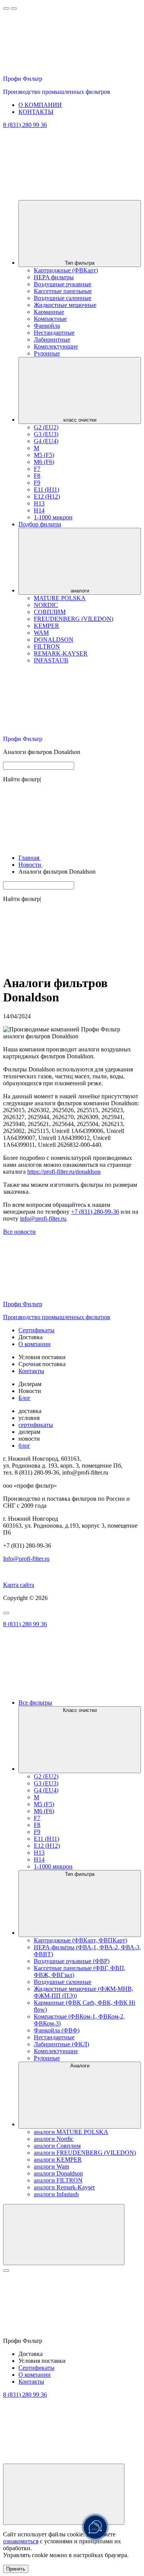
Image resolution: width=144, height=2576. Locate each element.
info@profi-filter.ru (43, 1219)
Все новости (19, 1232)
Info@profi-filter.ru (26, 1559)
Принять (16, 2569)
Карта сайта (19, 1585)
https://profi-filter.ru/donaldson (64, 1172)
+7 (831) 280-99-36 (95, 1212)
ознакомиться (21, 2541)
